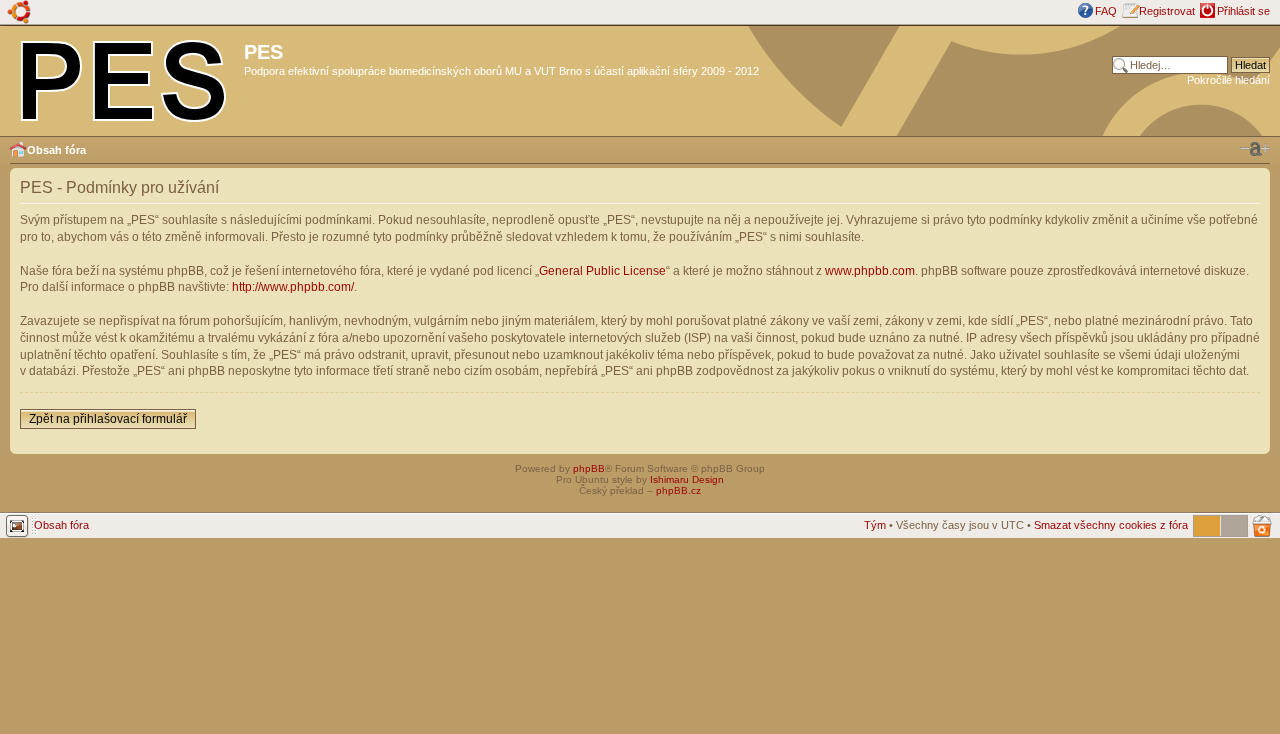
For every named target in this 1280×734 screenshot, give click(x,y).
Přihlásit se (1243, 11)
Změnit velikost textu (1255, 149)
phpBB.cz (678, 490)
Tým (875, 525)
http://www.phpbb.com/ (293, 287)
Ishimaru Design (687, 479)
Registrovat (1167, 11)
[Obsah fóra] (124, 77)
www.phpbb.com (870, 271)
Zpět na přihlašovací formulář (108, 419)
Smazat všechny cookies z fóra (1111, 525)
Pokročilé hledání (1228, 80)
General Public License (602, 271)
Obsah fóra (56, 150)
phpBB (589, 468)
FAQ (1106, 11)
